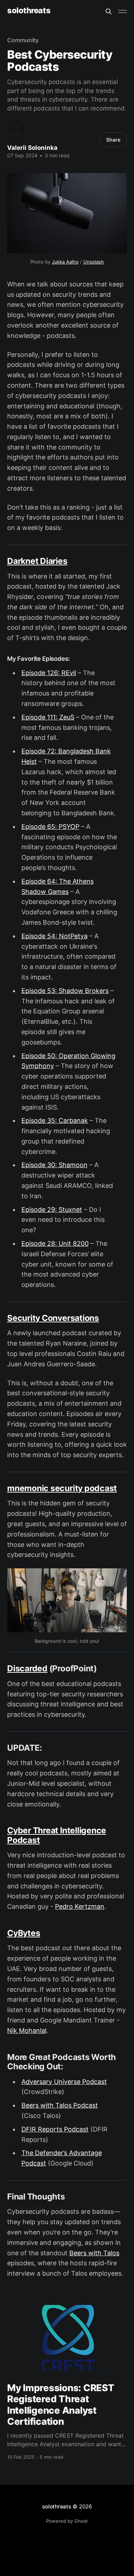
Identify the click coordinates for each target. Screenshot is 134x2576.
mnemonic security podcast (62, 1488)
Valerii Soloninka (32, 148)
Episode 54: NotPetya (54, 936)
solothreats (29, 11)
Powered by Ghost (67, 2521)
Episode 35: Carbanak (55, 1120)
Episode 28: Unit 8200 (55, 1243)
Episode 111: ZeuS (48, 717)
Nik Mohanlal (27, 2031)
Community (23, 40)
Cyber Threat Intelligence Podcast (57, 1835)
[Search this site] (109, 11)
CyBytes (24, 1933)
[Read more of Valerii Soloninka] (16, 130)
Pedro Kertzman (80, 1906)
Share (113, 140)
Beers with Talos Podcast (60, 2105)
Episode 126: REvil (49, 673)
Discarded (27, 1668)
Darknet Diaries (37, 561)
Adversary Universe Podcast (64, 2082)
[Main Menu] (123, 11)
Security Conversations (53, 1318)
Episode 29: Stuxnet (52, 1210)
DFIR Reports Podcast (55, 2129)
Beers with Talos (94, 2253)
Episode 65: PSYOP (50, 827)
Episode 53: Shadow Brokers (65, 991)
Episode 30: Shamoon (54, 1165)
